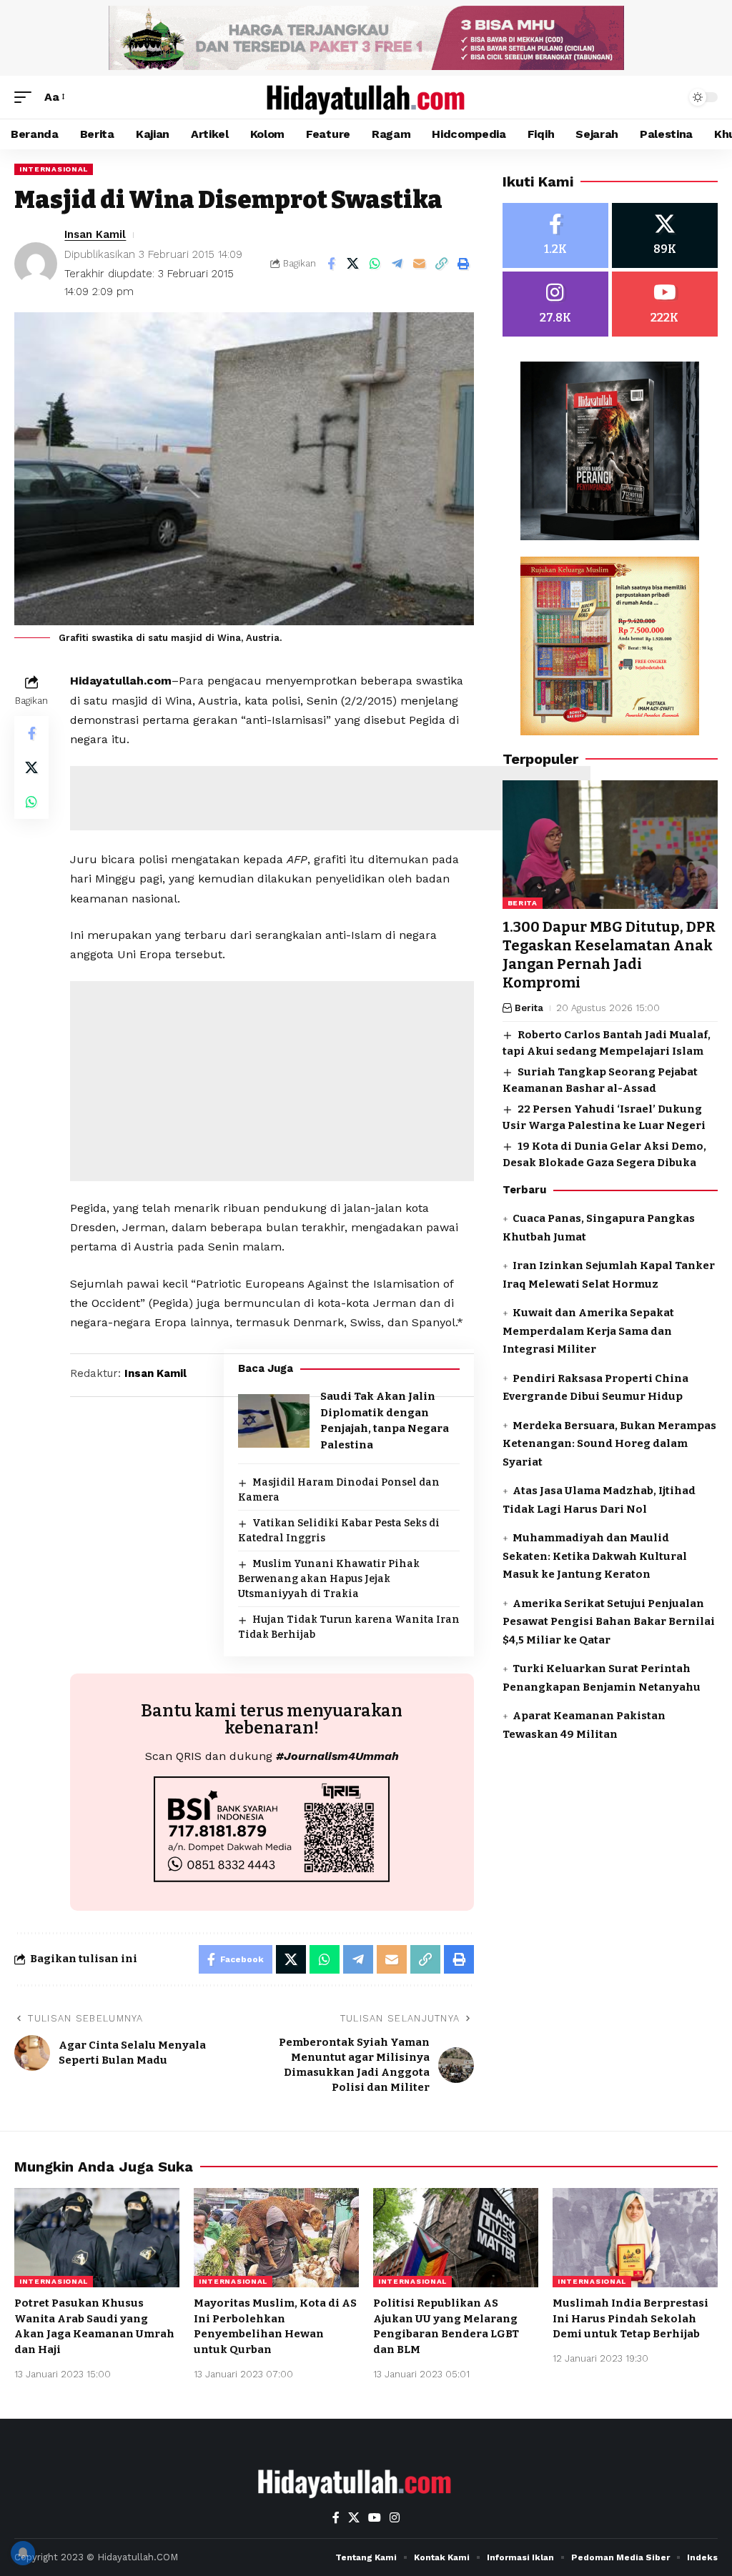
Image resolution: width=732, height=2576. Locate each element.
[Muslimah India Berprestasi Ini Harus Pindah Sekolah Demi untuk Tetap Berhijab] (635, 2238)
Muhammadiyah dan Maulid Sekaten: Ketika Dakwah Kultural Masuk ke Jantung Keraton (595, 1556)
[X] (665, 235)
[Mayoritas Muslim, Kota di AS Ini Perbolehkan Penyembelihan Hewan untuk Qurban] (276, 2238)
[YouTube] (375, 2518)
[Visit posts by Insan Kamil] (36, 264)
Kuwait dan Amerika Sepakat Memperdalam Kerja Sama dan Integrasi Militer (588, 1331)
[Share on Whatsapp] (375, 264)
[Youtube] (665, 304)
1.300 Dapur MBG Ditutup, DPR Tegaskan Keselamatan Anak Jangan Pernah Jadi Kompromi (609, 955)
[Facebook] (555, 235)
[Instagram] (555, 304)
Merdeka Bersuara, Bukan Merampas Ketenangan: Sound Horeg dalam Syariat (609, 1444)
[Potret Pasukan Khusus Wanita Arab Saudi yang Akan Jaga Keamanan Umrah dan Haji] (97, 2238)
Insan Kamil (95, 234)
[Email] (420, 264)
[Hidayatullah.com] (366, 97)
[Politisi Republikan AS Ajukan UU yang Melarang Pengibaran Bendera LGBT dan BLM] (456, 2238)
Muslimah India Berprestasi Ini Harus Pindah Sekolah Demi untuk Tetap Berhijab (630, 2319)
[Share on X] (353, 264)
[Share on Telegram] (397, 264)
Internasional (54, 169)
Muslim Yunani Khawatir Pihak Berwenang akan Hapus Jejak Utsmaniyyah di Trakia (329, 1579)
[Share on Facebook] (331, 264)
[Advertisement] (330, 798)
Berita (523, 903)
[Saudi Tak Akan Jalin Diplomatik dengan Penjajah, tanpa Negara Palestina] (274, 1421)
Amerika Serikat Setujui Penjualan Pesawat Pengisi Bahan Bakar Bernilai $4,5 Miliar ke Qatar (609, 1622)
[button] (26, 97)
